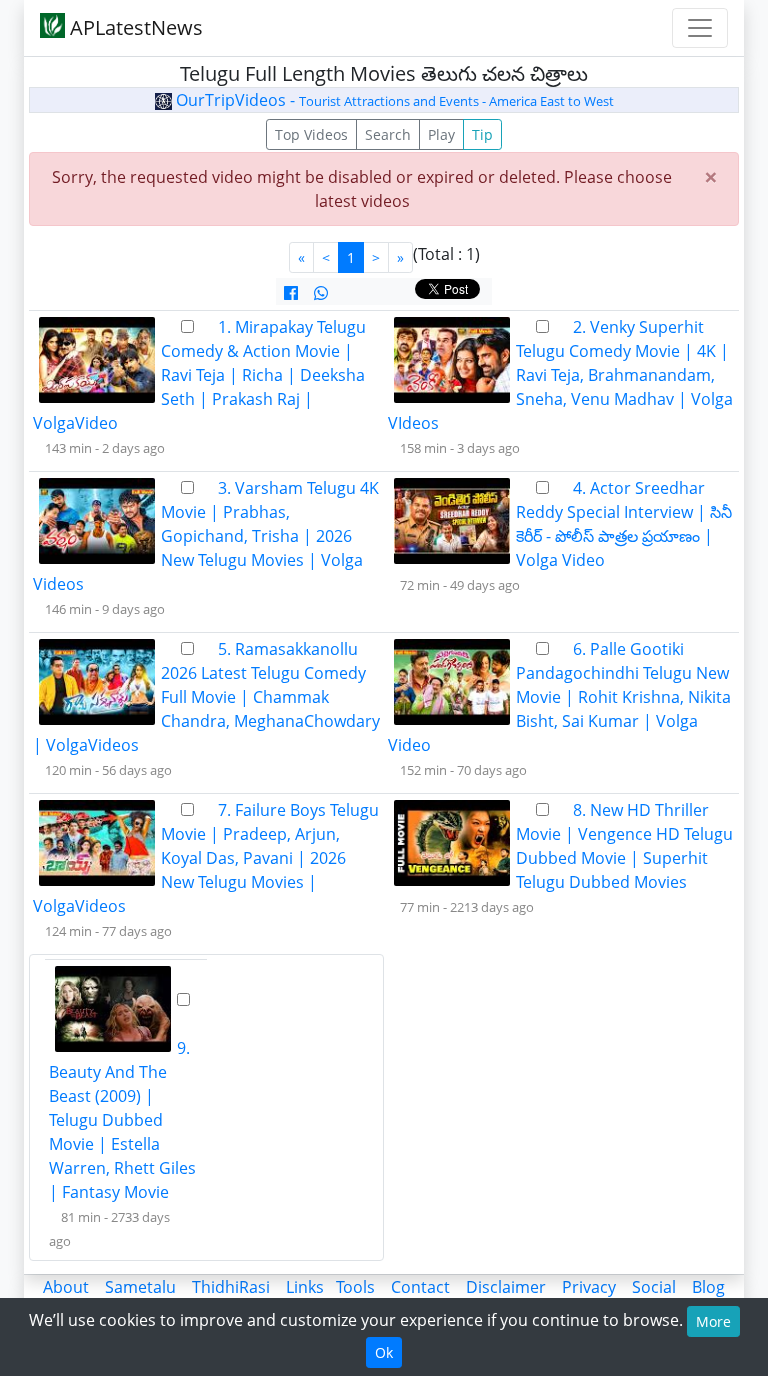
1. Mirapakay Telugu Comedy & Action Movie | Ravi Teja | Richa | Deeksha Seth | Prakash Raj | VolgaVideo (199, 375)
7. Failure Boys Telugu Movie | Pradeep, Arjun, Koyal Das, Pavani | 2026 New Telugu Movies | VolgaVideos (206, 858)
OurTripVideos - (393, 100)
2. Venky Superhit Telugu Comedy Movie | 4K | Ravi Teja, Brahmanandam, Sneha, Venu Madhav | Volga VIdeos (560, 375)
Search (388, 134)
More (713, 1321)
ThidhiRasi (231, 1287)
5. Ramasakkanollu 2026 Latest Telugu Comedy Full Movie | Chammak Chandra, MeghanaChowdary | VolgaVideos (206, 697)
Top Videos (311, 134)
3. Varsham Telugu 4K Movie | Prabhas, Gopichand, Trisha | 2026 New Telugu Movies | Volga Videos (206, 536)
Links (305, 1287)
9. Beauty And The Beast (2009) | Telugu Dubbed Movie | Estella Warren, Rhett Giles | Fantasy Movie (122, 1120)
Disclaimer (506, 1287)
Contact (420, 1287)
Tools (355, 1287)
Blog (708, 1287)
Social (654, 1287)
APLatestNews (134, 27)
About (66, 1287)
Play (441, 134)
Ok (384, 1352)
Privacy (589, 1287)
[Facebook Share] (291, 293)
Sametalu (140, 1287)
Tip (482, 134)
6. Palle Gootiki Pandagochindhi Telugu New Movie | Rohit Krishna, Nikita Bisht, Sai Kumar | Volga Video (559, 697)
